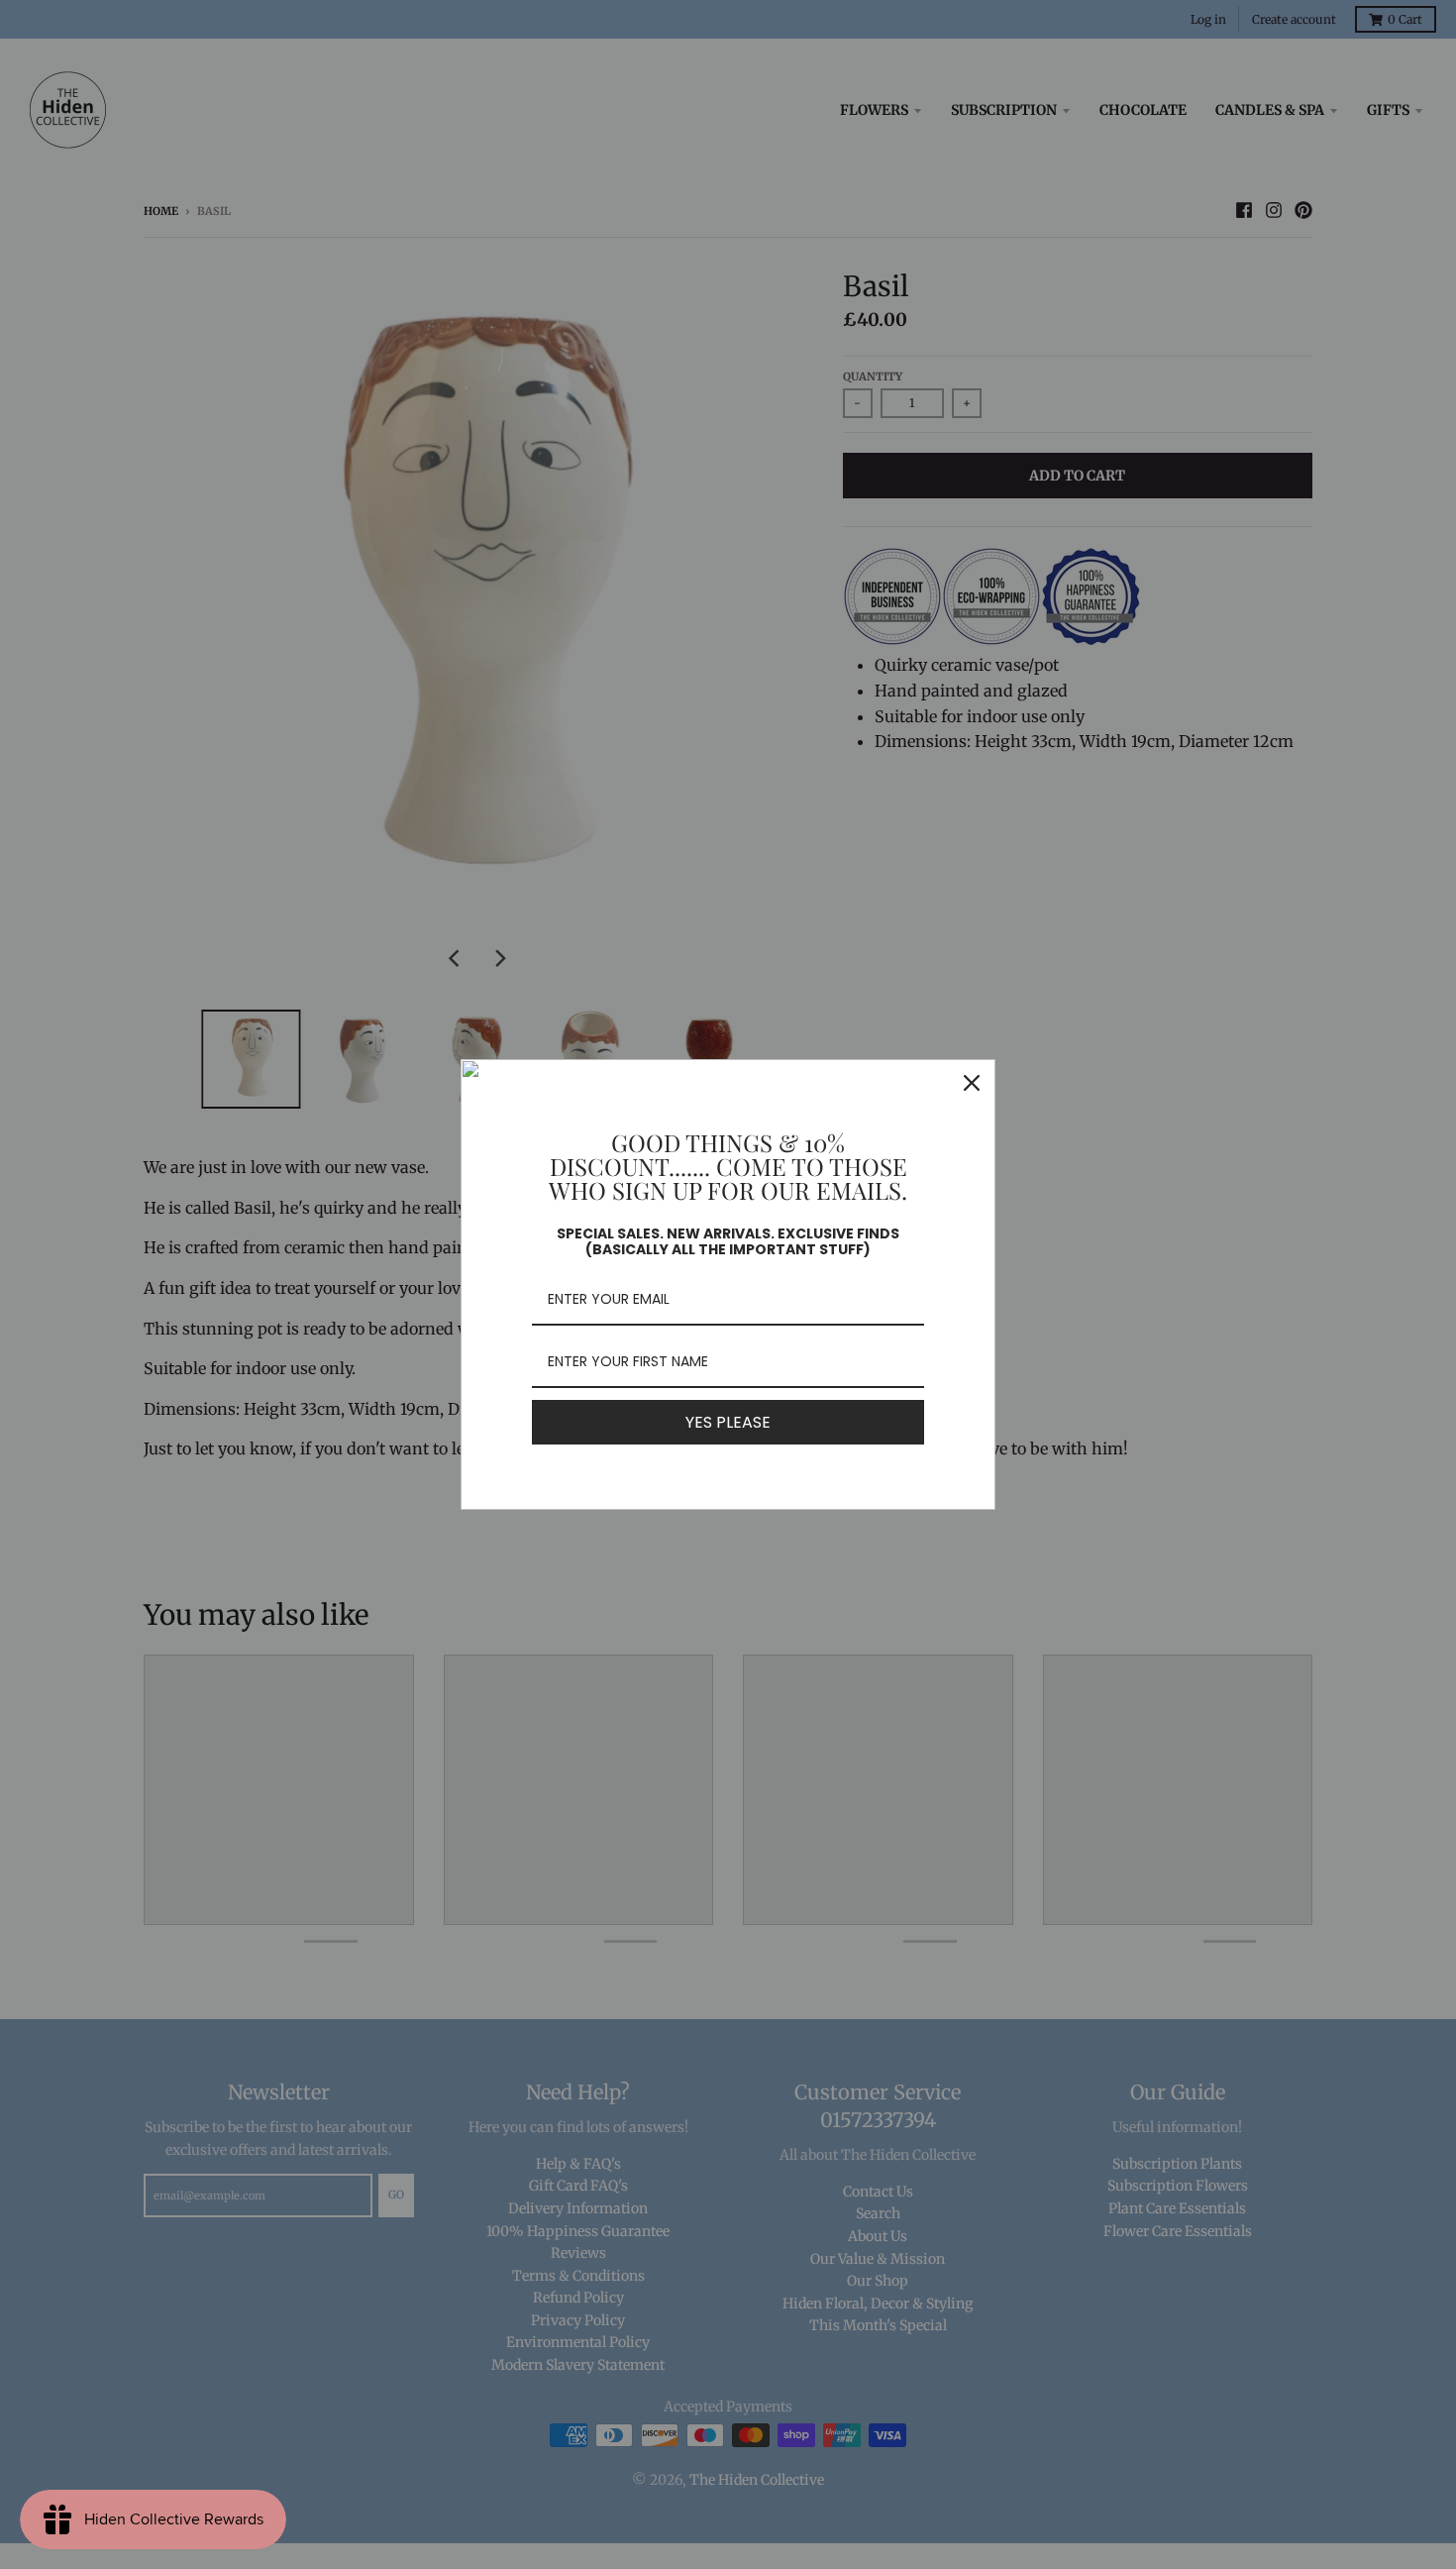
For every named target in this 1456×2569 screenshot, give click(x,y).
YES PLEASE (728, 1422)
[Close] (972, 1083)
